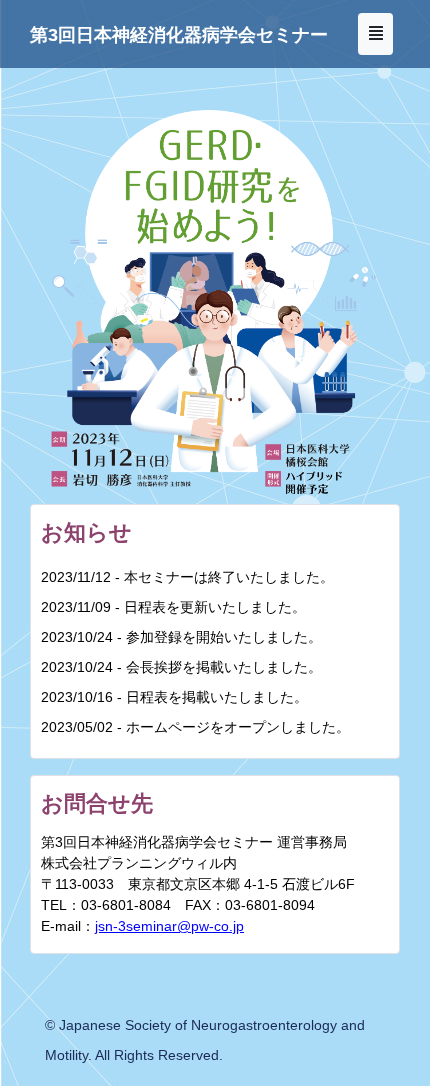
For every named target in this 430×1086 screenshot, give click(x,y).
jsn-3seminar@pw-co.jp (169, 926)
